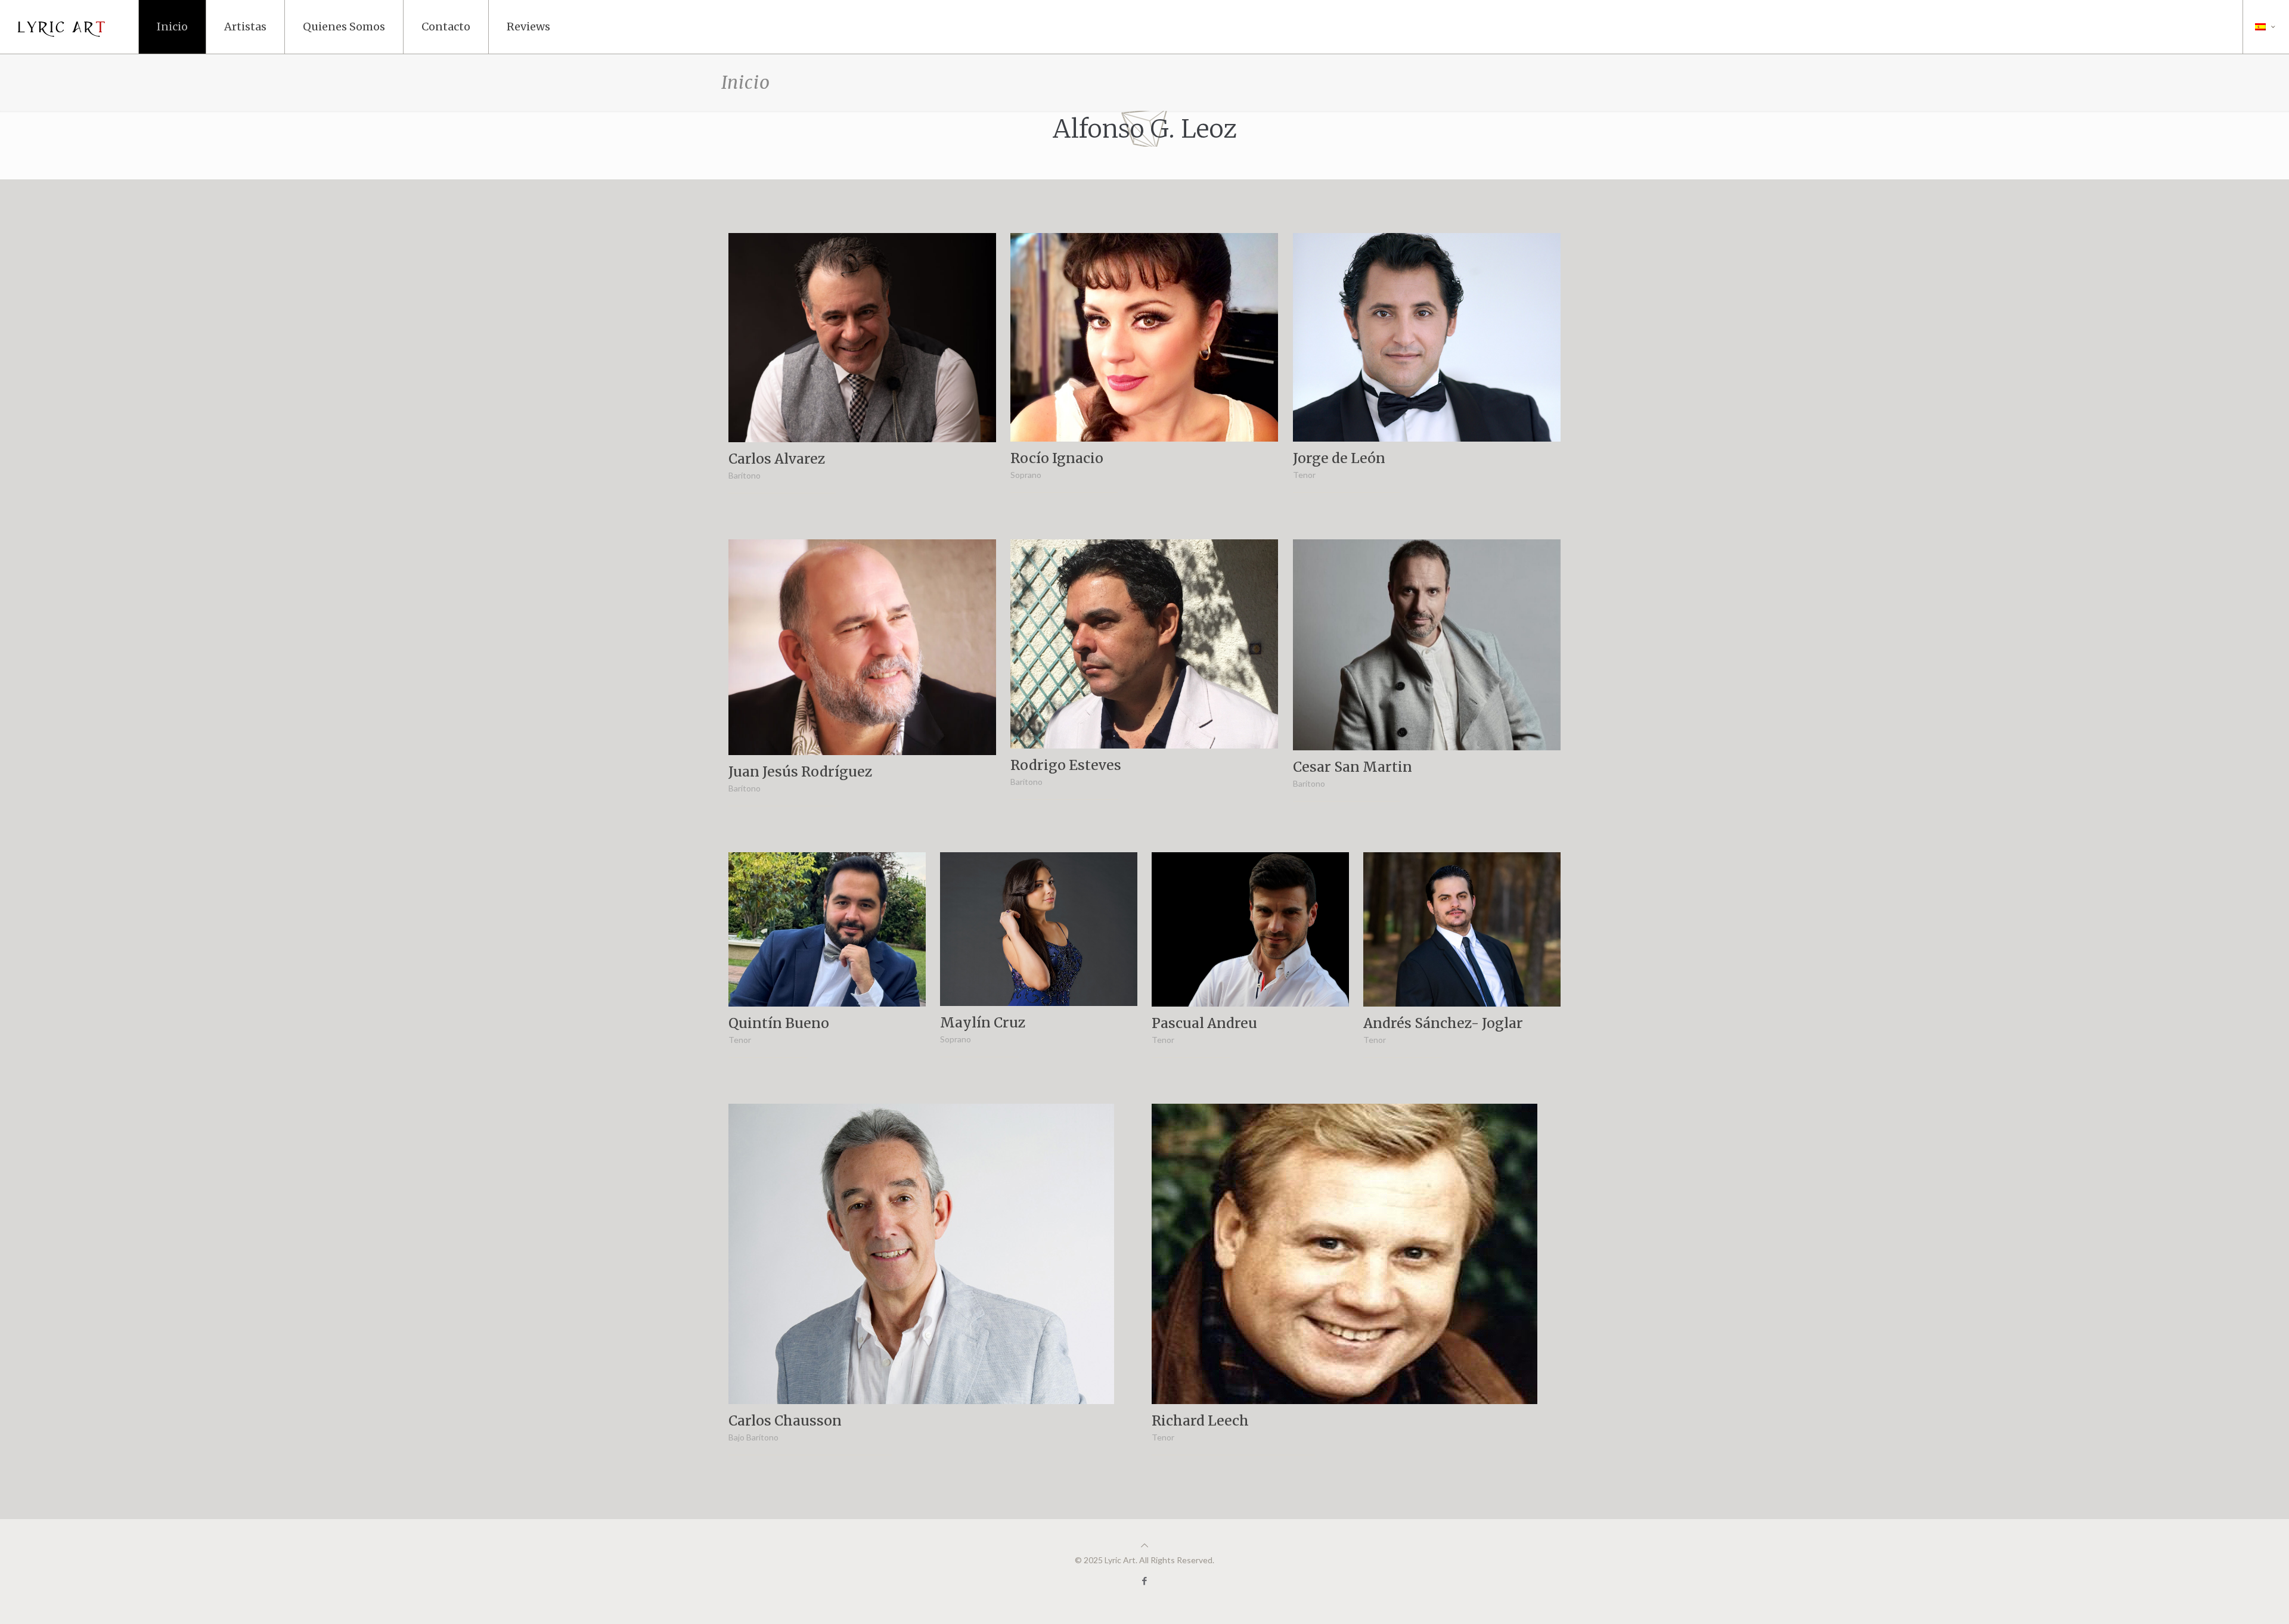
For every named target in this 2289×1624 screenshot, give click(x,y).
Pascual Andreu (1204, 1023)
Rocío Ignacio (1057, 458)
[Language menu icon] (2266, 27)
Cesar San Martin (1353, 767)
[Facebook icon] (1145, 1580)
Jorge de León (1339, 458)
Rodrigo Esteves (1066, 764)
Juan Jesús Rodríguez (801, 771)
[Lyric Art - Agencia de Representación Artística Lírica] (66, 27)
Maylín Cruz (983, 1022)
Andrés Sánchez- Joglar (1443, 1023)
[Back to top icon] (1144, 1545)
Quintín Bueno (779, 1022)
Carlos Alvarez (777, 459)
